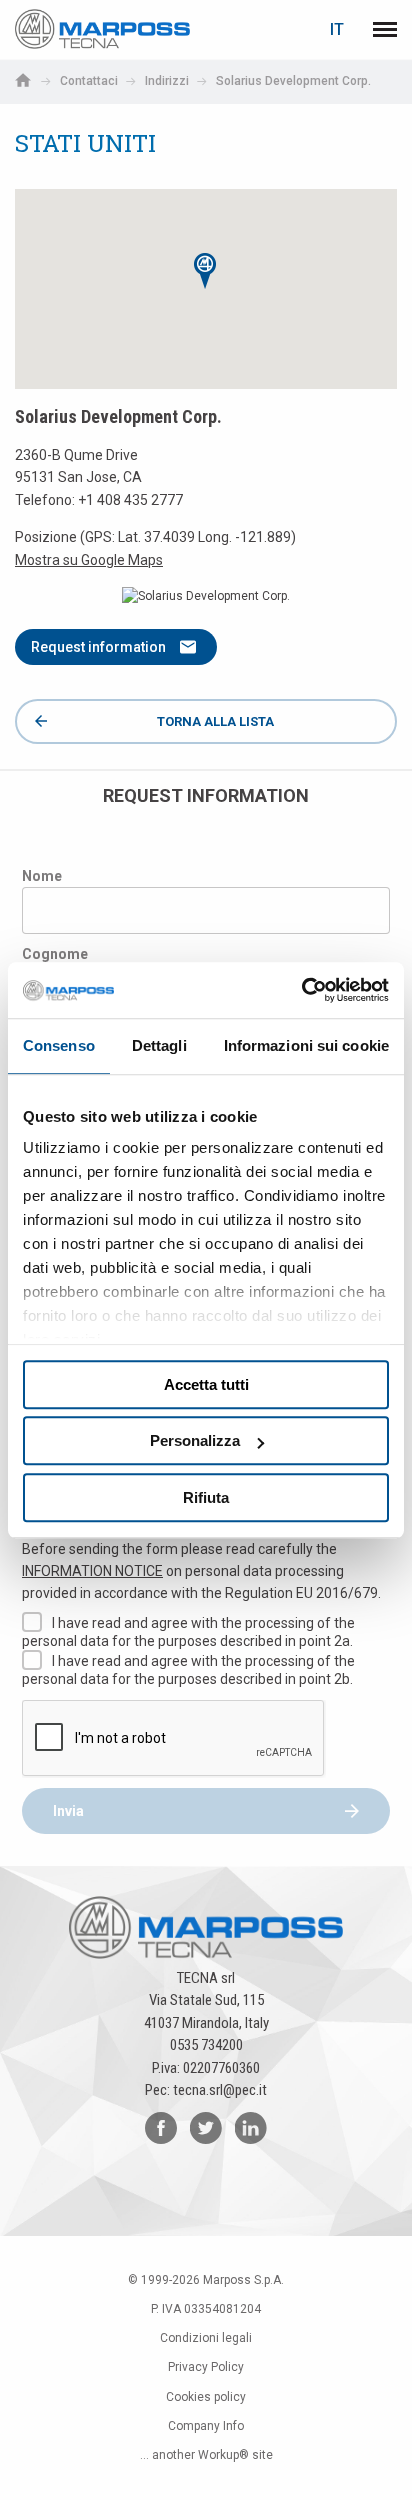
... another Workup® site (206, 2455)
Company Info (206, 2426)
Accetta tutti (206, 1384)
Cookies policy (206, 2397)
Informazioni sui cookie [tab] (306, 1045)
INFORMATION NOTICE (92, 1571)
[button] (206, 271)
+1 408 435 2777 (130, 500)
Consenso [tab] (59, 1045)
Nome (42, 876)
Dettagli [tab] (159, 1045)
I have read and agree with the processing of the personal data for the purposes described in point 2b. (188, 1670)
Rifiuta (206, 1497)
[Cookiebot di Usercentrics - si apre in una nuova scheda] (301, 990)
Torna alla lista (215, 721)
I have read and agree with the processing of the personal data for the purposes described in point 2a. (188, 1632)
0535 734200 (206, 2045)
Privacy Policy (206, 2367)
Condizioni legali (206, 2338)
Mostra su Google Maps (89, 560)
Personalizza (195, 1440)
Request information (98, 647)
